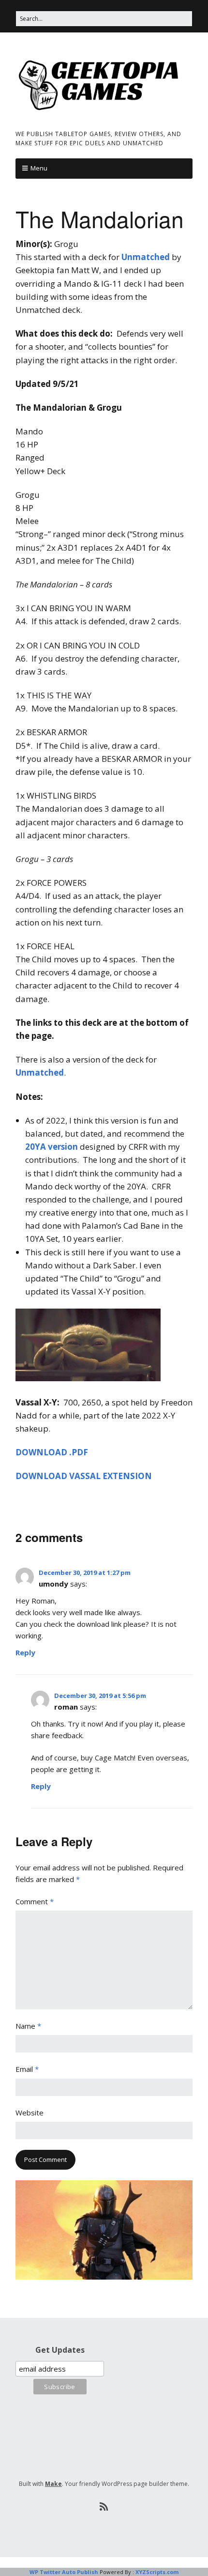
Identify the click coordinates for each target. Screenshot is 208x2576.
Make (53, 2484)
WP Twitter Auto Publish (64, 2572)
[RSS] (104, 2507)
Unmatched (146, 257)
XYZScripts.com (157, 2572)
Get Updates (60, 2350)
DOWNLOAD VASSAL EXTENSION (84, 1476)
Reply (25, 1652)
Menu (39, 168)
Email (27, 2069)
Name (28, 2026)
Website (30, 2113)
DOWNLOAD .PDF (52, 1452)
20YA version (52, 1147)
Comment (35, 1901)
